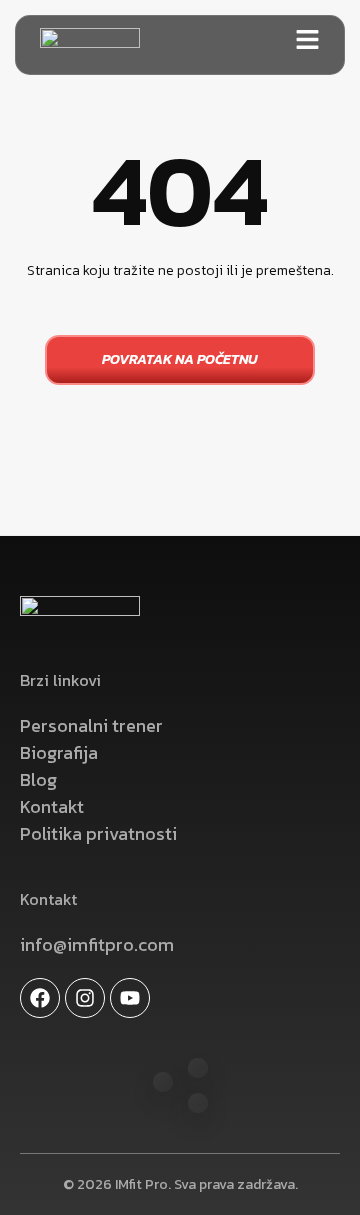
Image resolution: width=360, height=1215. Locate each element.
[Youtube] (130, 998)
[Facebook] (40, 998)
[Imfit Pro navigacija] (307, 39)
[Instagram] (85, 998)
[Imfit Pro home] (90, 45)
